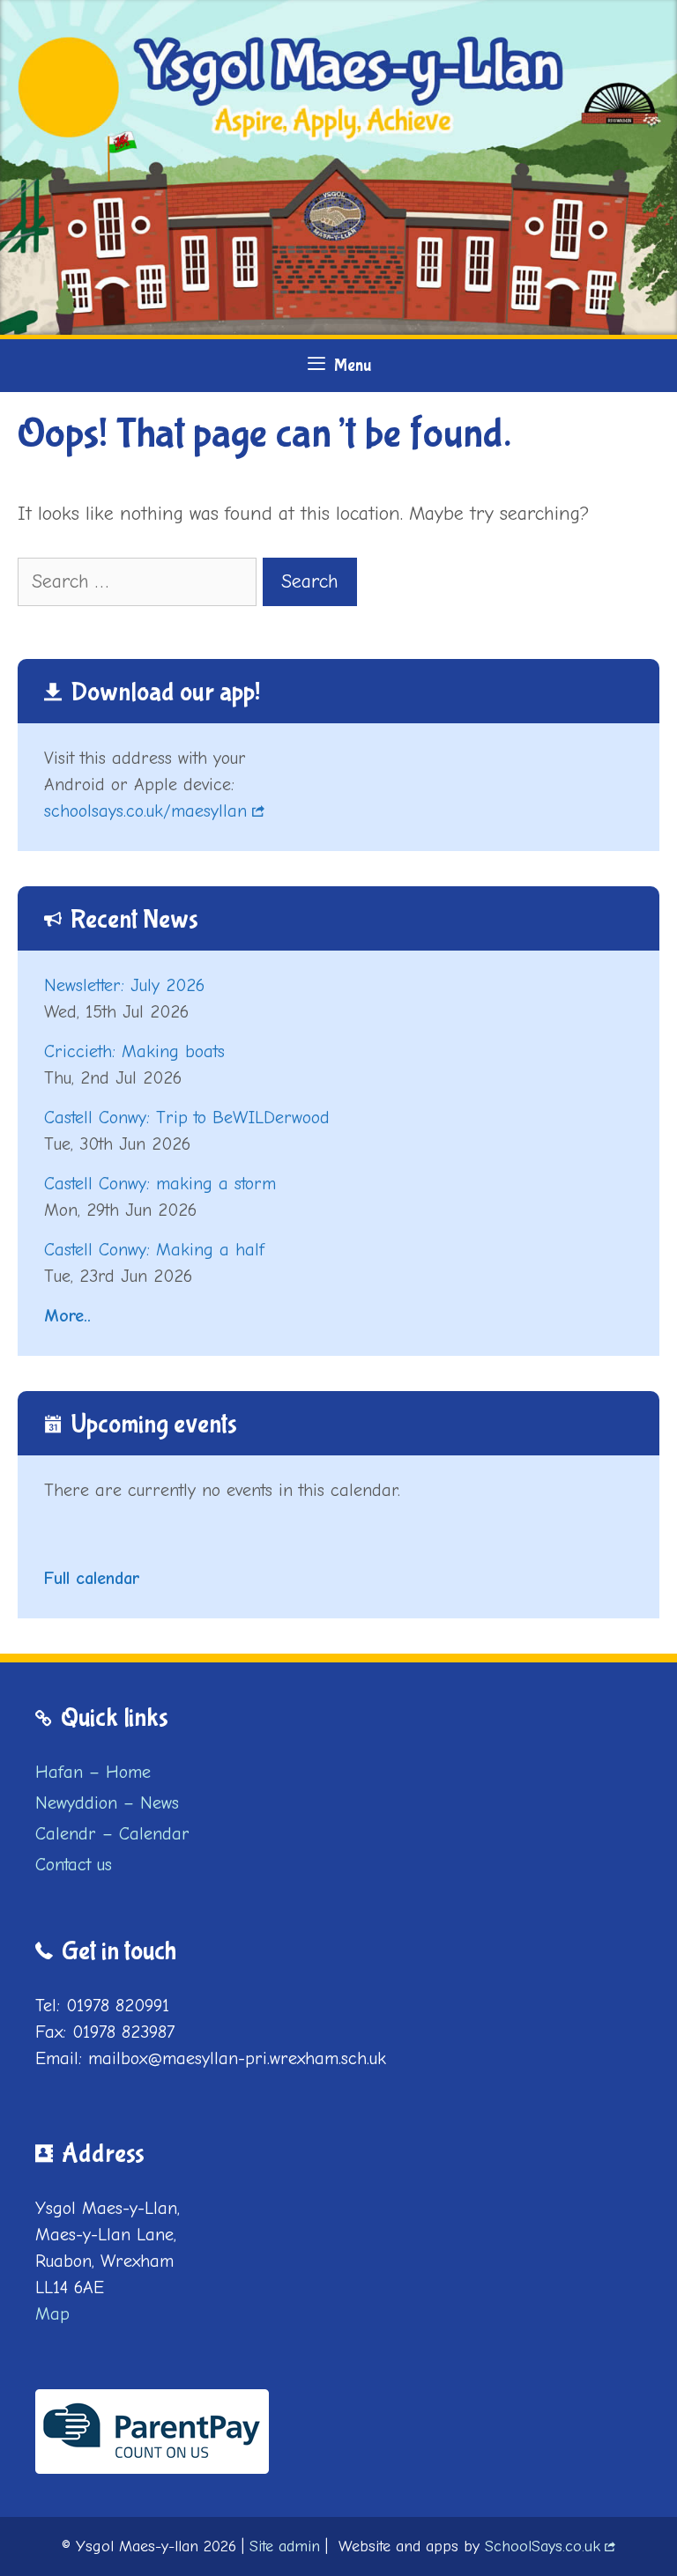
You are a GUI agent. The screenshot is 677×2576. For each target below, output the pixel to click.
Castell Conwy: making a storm (160, 1184)
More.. (67, 1316)
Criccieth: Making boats (134, 1051)
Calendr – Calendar (112, 1834)
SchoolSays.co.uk (543, 2546)
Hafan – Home (93, 1772)
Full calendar (92, 1578)
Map (52, 2314)
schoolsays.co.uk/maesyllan (145, 811)
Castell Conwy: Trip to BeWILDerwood (187, 1118)
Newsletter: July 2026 (124, 985)
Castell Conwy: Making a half (154, 1250)
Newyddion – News (107, 1803)
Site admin (285, 2546)
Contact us (74, 1865)
